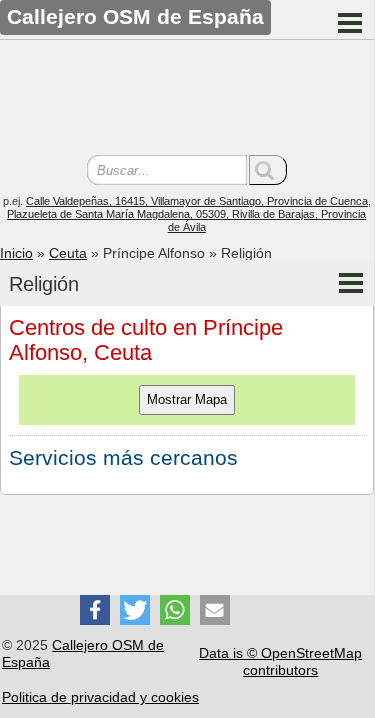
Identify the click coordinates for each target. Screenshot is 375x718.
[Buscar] (268, 170)
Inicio (16, 253)
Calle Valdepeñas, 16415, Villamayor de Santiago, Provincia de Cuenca (197, 201)
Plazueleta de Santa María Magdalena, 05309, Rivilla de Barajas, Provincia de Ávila (186, 220)
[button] (95, 610)
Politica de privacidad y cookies (100, 697)
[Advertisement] (187, 100)
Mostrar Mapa (187, 399)
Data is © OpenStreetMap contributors (280, 661)
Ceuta (68, 253)
